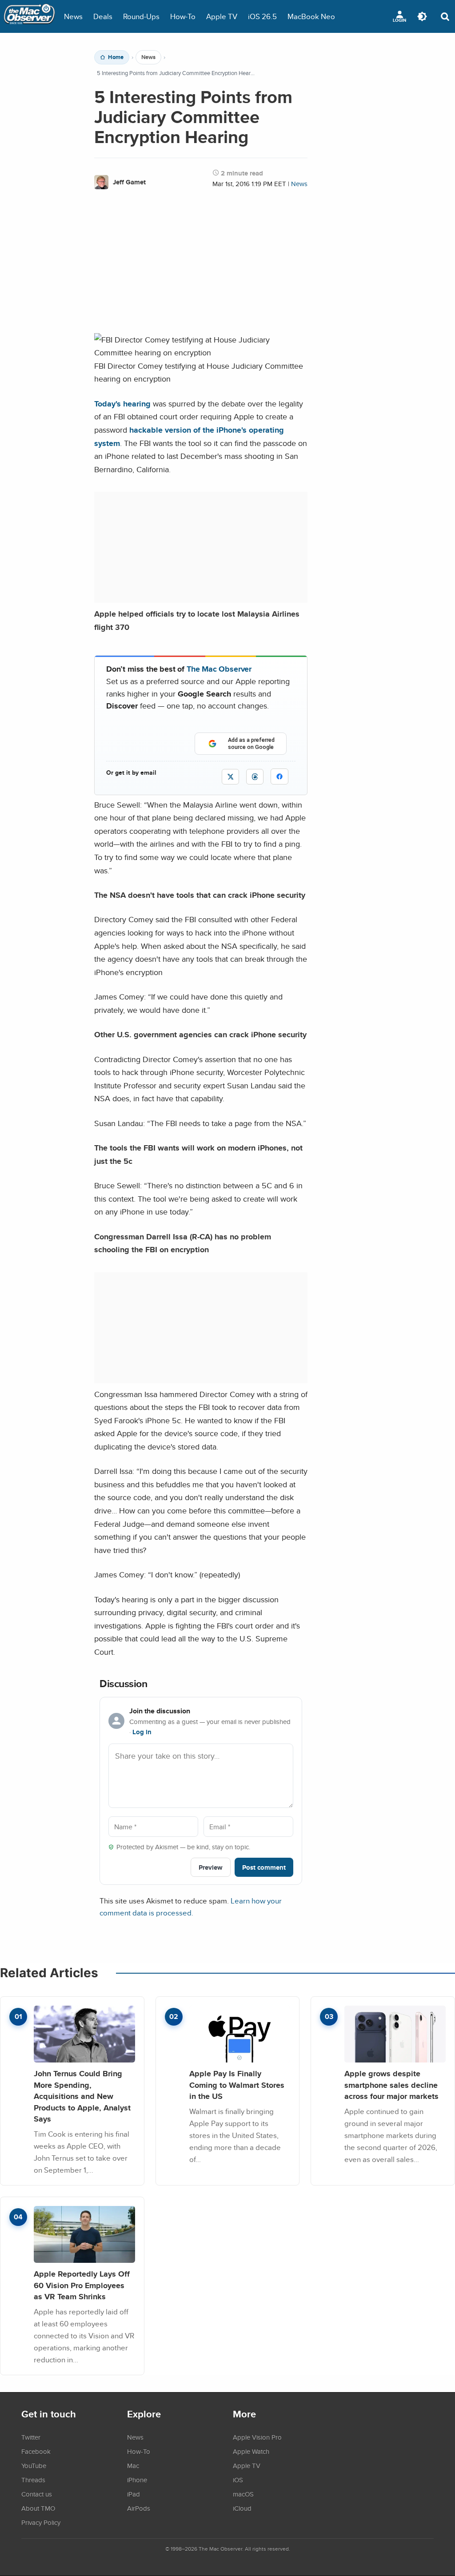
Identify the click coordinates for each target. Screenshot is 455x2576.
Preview (211, 1867)
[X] (230, 777)
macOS (243, 2494)
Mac (133, 2465)
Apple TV (222, 16)
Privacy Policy (41, 2522)
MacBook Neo (311, 16)
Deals (103, 16)
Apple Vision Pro (257, 2437)
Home (116, 57)
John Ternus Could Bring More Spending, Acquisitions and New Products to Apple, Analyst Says (82, 2096)
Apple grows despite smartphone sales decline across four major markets (391, 2085)
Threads (33, 2480)
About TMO (38, 2508)
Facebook (36, 2451)
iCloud (242, 2508)
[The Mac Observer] (29, 16)
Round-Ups (141, 16)
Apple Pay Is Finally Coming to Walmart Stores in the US (237, 2085)
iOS (238, 2480)
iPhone (137, 2480)
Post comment (264, 1867)
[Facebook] (279, 776)
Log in (142, 1732)
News (73, 16)
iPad (134, 2494)
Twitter (31, 2437)
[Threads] (255, 777)
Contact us (37, 2494)
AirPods (139, 2508)
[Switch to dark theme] (422, 16)
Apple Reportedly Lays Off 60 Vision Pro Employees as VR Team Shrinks (82, 2285)
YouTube (34, 2465)
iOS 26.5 (262, 16)
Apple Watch (251, 2451)
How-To (183, 16)
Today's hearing (122, 404)
